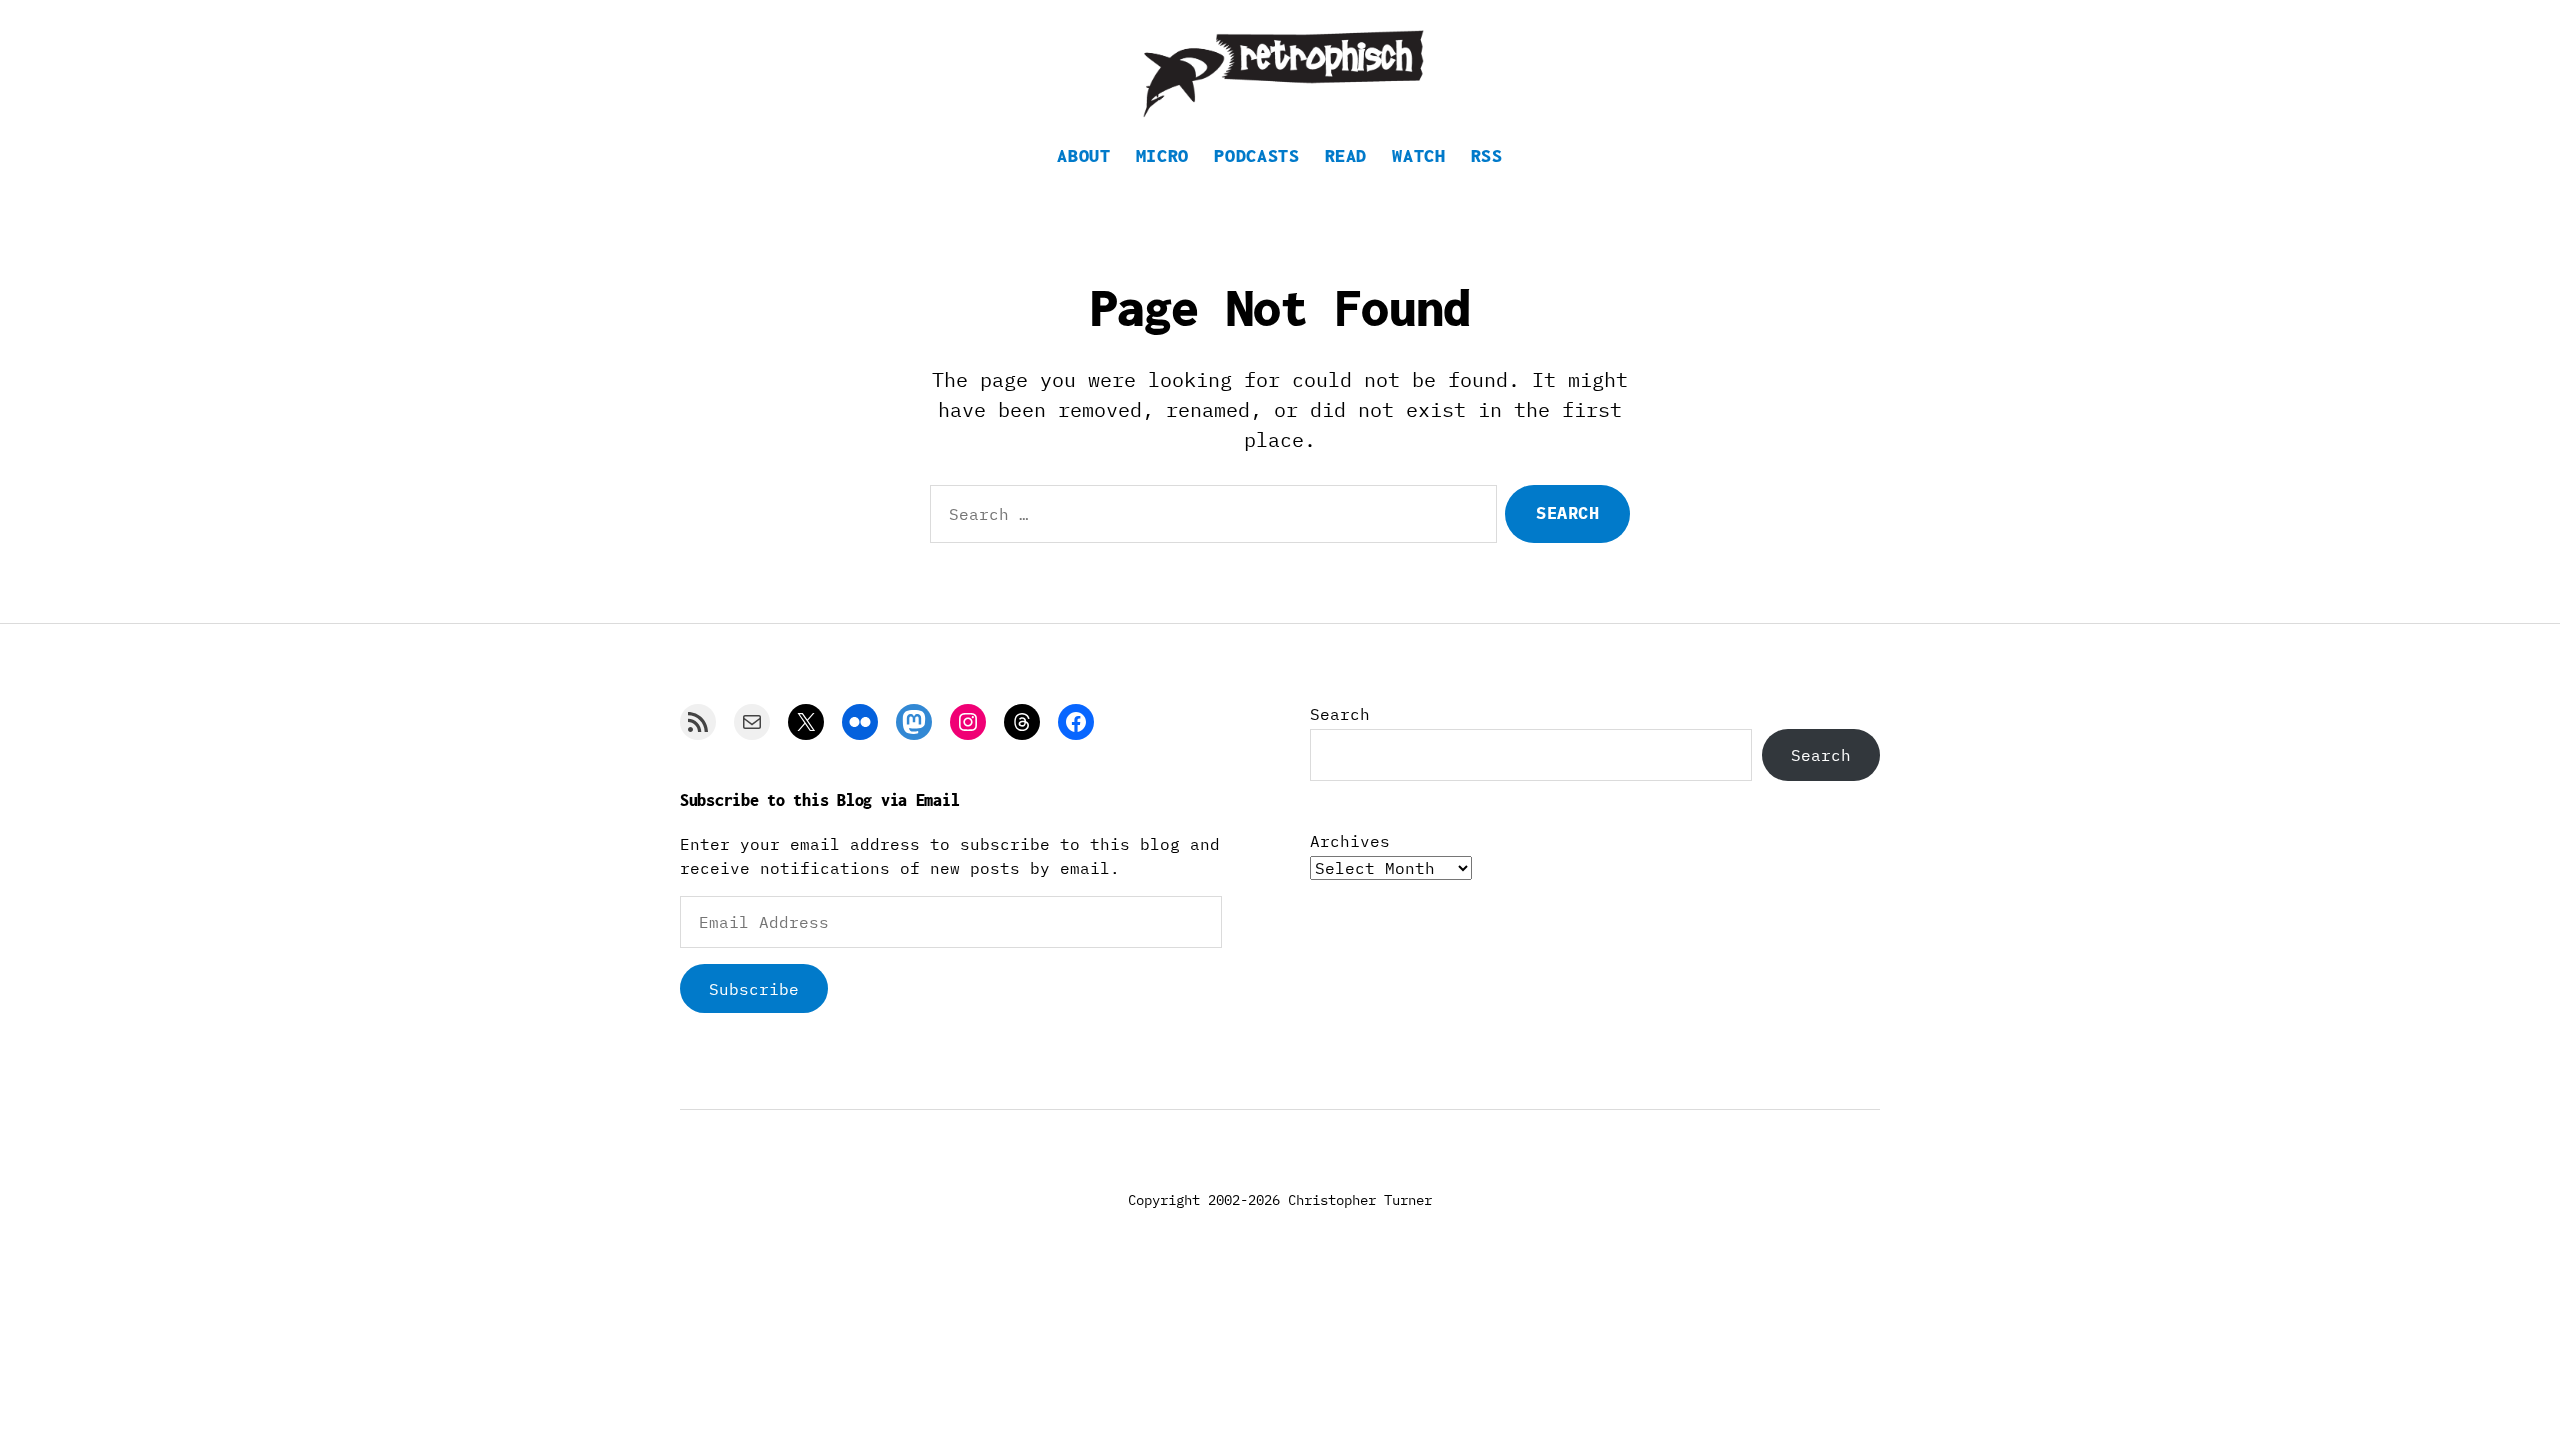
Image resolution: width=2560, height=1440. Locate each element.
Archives (1350, 841)
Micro (1162, 155)
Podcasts (1256, 155)
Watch (1418, 155)
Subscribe (754, 989)
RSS (1487, 155)
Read (1346, 155)
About (1083, 155)
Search (1340, 714)
